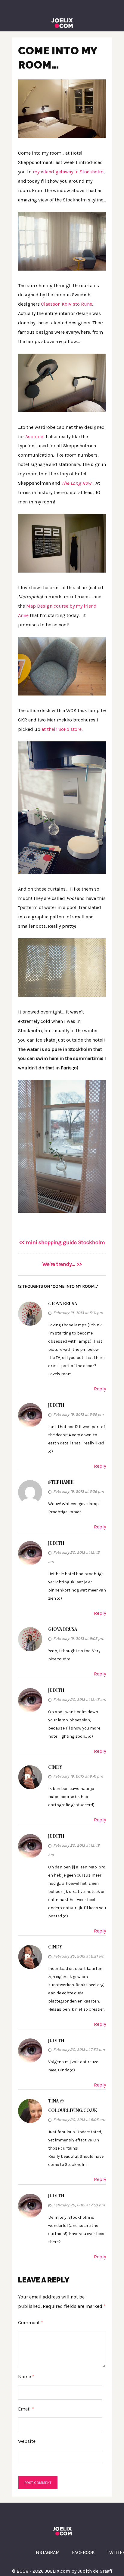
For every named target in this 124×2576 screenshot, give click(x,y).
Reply (100, 1389)
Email (26, 2409)
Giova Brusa (63, 1304)
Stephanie (61, 1482)
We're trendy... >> (62, 1264)
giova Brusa (63, 1629)
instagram (47, 2552)
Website (27, 2441)
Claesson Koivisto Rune (67, 304)
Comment (31, 2322)
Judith (56, 1405)
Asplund (34, 437)
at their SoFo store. (62, 729)
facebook (83, 2552)
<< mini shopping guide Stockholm (62, 1242)
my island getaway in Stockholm (68, 172)
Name (26, 2377)
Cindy (55, 1767)
